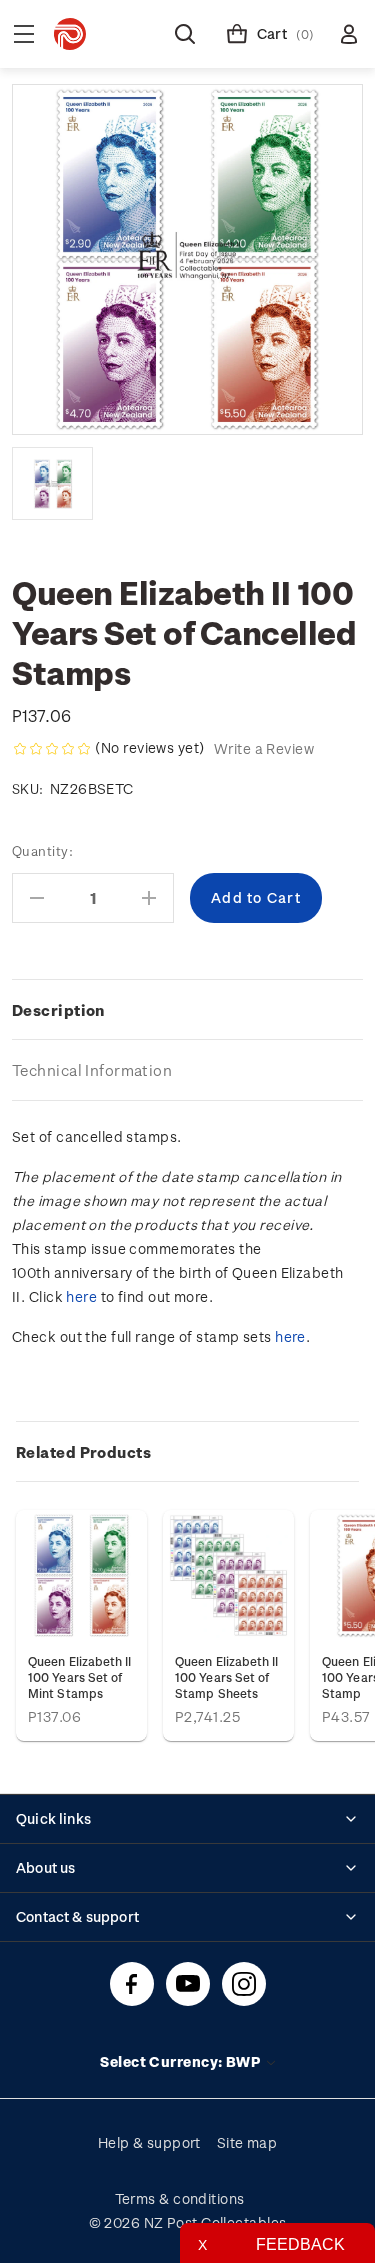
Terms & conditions (180, 2198)
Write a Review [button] (264, 748)
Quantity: (42, 850)
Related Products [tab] (83, 1452)
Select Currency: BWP (181, 2061)
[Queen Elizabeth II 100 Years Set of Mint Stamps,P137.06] (81, 1575)
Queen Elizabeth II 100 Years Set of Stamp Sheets (227, 1677)
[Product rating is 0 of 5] (52, 749)
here (81, 1296)
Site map (247, 2142)
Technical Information (92, 1070)
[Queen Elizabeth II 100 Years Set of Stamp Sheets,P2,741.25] (228, 1575)
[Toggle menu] (24, 34)
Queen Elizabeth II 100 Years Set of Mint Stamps (80, 1677)
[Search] (185, 34)
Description (58, 1010)
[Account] (349, 34)
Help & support (149, 2142)
